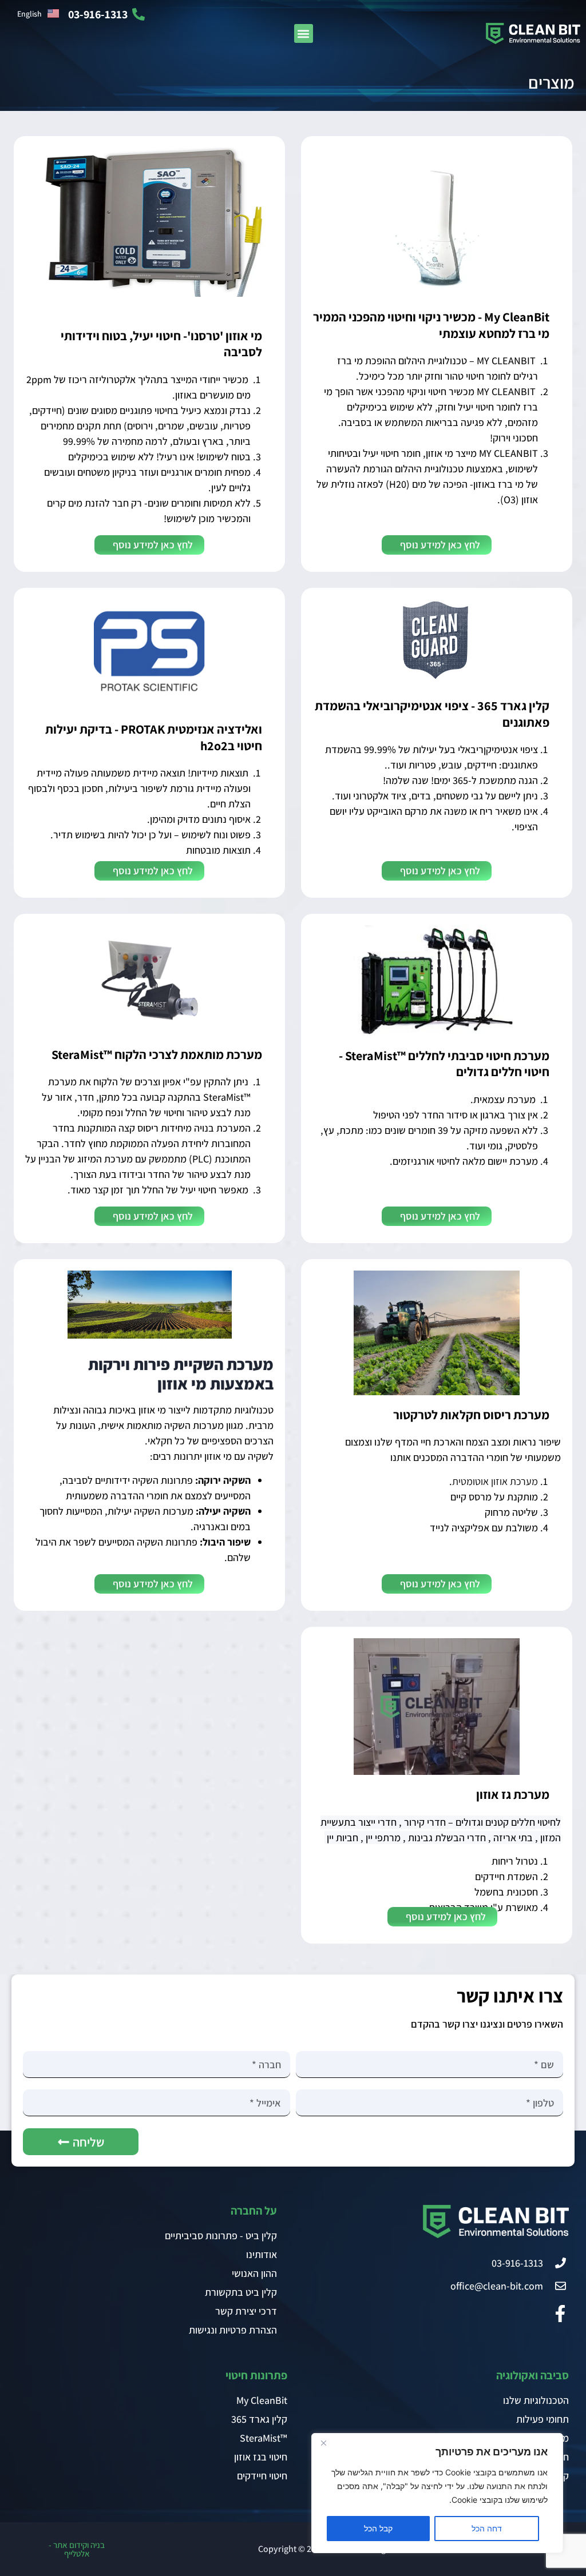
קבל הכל (378, 2528)
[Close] (323, 2443)
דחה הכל (487, 2528)
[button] (304, 33)
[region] (437, 2493)
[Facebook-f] (560, 2314)
